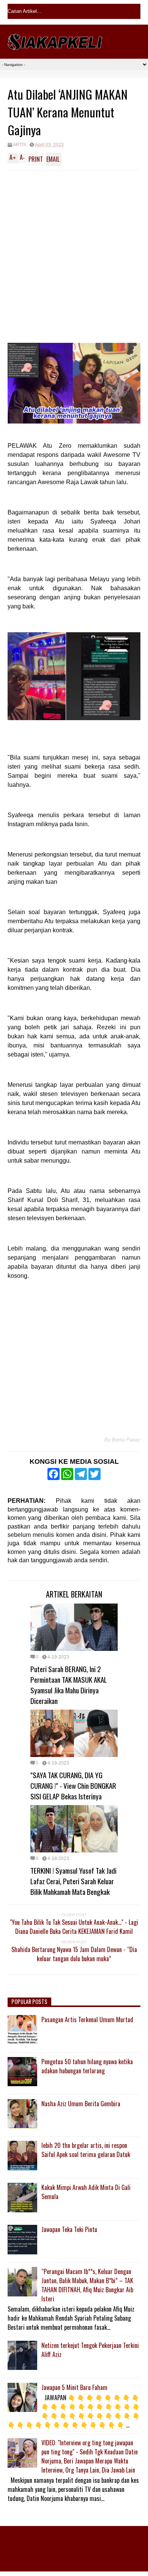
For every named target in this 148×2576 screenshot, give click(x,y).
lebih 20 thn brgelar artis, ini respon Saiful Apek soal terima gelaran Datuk (86, 2150)
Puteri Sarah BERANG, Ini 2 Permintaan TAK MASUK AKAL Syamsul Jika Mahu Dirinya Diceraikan (69, 1685)
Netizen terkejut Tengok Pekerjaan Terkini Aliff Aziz (90, 2350)
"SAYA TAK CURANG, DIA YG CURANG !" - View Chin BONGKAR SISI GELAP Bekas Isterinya (73, 1785)
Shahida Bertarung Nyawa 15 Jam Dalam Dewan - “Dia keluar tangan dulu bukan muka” (74, 1954)
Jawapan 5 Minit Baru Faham (74, 2387)
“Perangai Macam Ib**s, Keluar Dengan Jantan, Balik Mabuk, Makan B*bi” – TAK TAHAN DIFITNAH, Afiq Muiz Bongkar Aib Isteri (87, 2285)
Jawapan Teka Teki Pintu (69, 2229)
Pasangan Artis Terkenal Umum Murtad (87, 2020)
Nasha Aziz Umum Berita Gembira (81, 2104)
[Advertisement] (74, 248)
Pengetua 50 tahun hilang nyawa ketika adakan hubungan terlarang (87, 2066)
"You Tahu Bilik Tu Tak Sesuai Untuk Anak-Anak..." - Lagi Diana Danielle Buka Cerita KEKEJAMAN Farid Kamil (74, 1927)
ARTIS (20, 145)
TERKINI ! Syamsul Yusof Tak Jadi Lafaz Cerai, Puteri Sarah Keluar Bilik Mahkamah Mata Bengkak (73, 1881)
